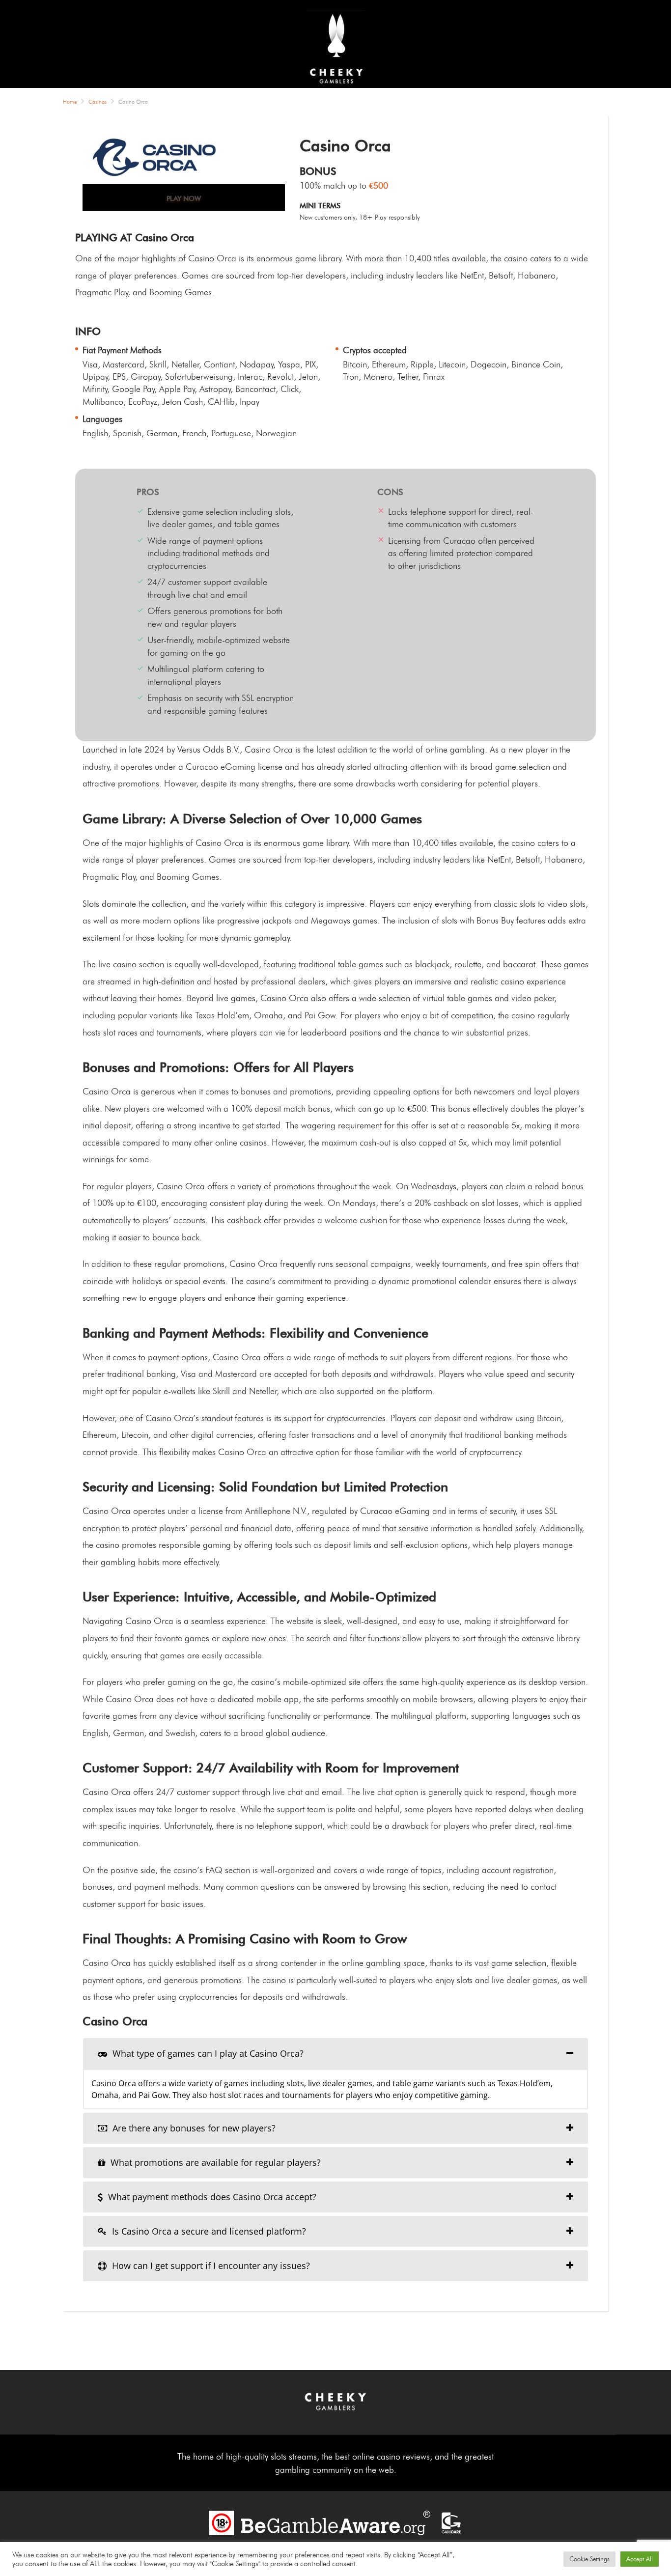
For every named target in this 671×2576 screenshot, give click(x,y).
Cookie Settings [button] (589, 2559)
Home (70, 102)
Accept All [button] (640, 2559)
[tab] (335, 2054)
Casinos (98, 102)
